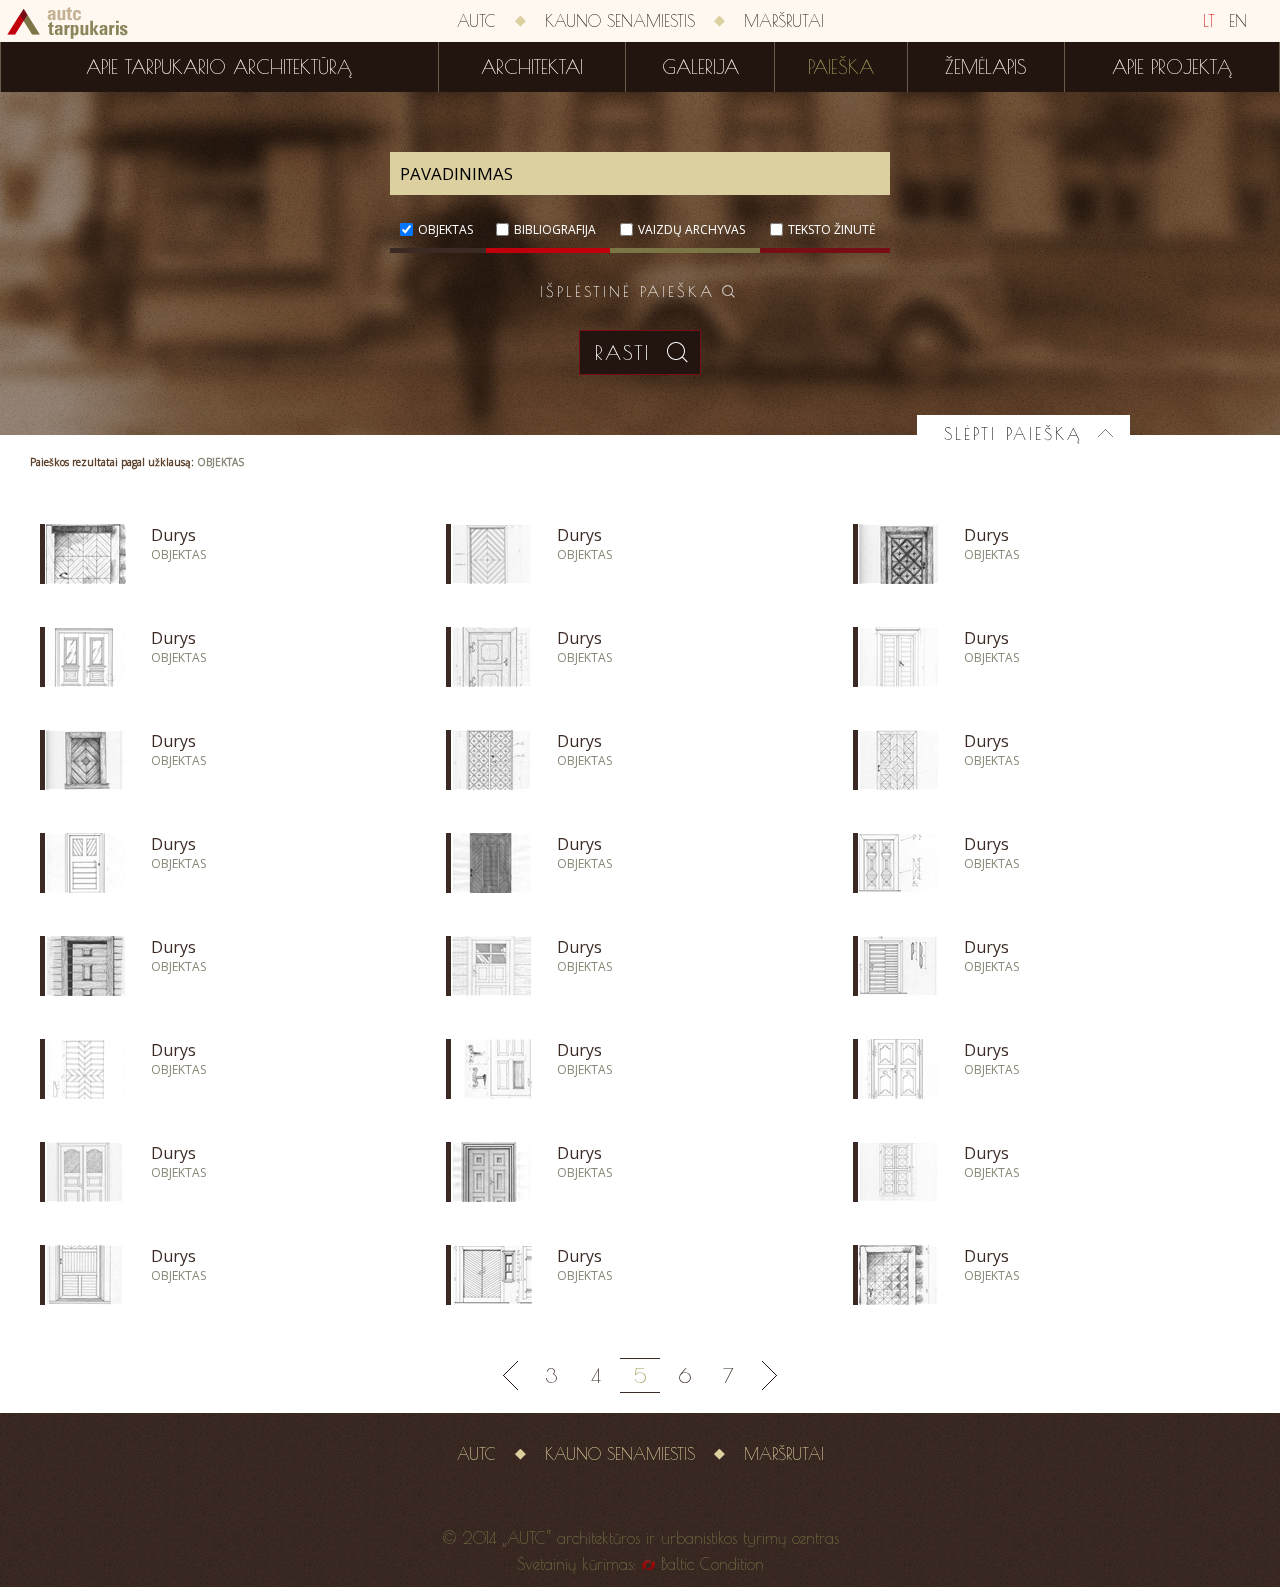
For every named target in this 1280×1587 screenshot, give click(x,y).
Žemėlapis (986, 67)
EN (1238, 21)
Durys (173, 535)
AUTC (476, 21)
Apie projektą (1172, 67)
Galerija (700, 67)
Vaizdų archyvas (691, 229)
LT (1209, 21)
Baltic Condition (712, 1564)
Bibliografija (555, 229)
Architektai (532, 67)
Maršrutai (784, 21)
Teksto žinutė (832, 229)
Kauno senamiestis (620, 21)
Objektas (445, 229)
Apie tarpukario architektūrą (219, 67)
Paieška (841, 67)
